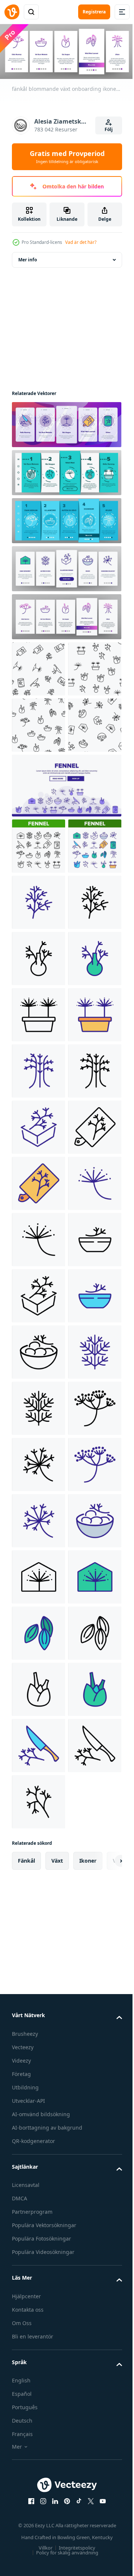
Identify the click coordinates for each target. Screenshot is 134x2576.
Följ (109, 129)
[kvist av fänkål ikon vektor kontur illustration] (39, 1069)
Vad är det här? (81, 242)
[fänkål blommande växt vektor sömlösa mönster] (39, 667)
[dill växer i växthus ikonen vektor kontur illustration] (39, 2418)
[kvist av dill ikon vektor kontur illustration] (39, 2024)
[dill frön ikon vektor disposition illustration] (39, 2530)
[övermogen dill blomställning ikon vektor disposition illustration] (39, 2193)
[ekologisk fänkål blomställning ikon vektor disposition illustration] (39, 1687)
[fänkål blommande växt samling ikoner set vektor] (39, 956)
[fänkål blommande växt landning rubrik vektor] (66, 896)
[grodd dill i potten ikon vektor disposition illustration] (39, 1294)
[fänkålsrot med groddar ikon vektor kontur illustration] (39, 1181)
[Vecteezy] (12, 12)
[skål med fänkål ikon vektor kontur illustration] (39, 1800)
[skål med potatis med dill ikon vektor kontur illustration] (39, 1968)
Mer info (28, 257)
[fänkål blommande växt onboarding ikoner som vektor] (66, 422)
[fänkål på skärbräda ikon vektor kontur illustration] (39, 1575)
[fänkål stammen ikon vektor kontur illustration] (39, 1406)
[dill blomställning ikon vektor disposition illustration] (39, 2137)
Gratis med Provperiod (67, 157)
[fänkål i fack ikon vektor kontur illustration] (39, 1518)
